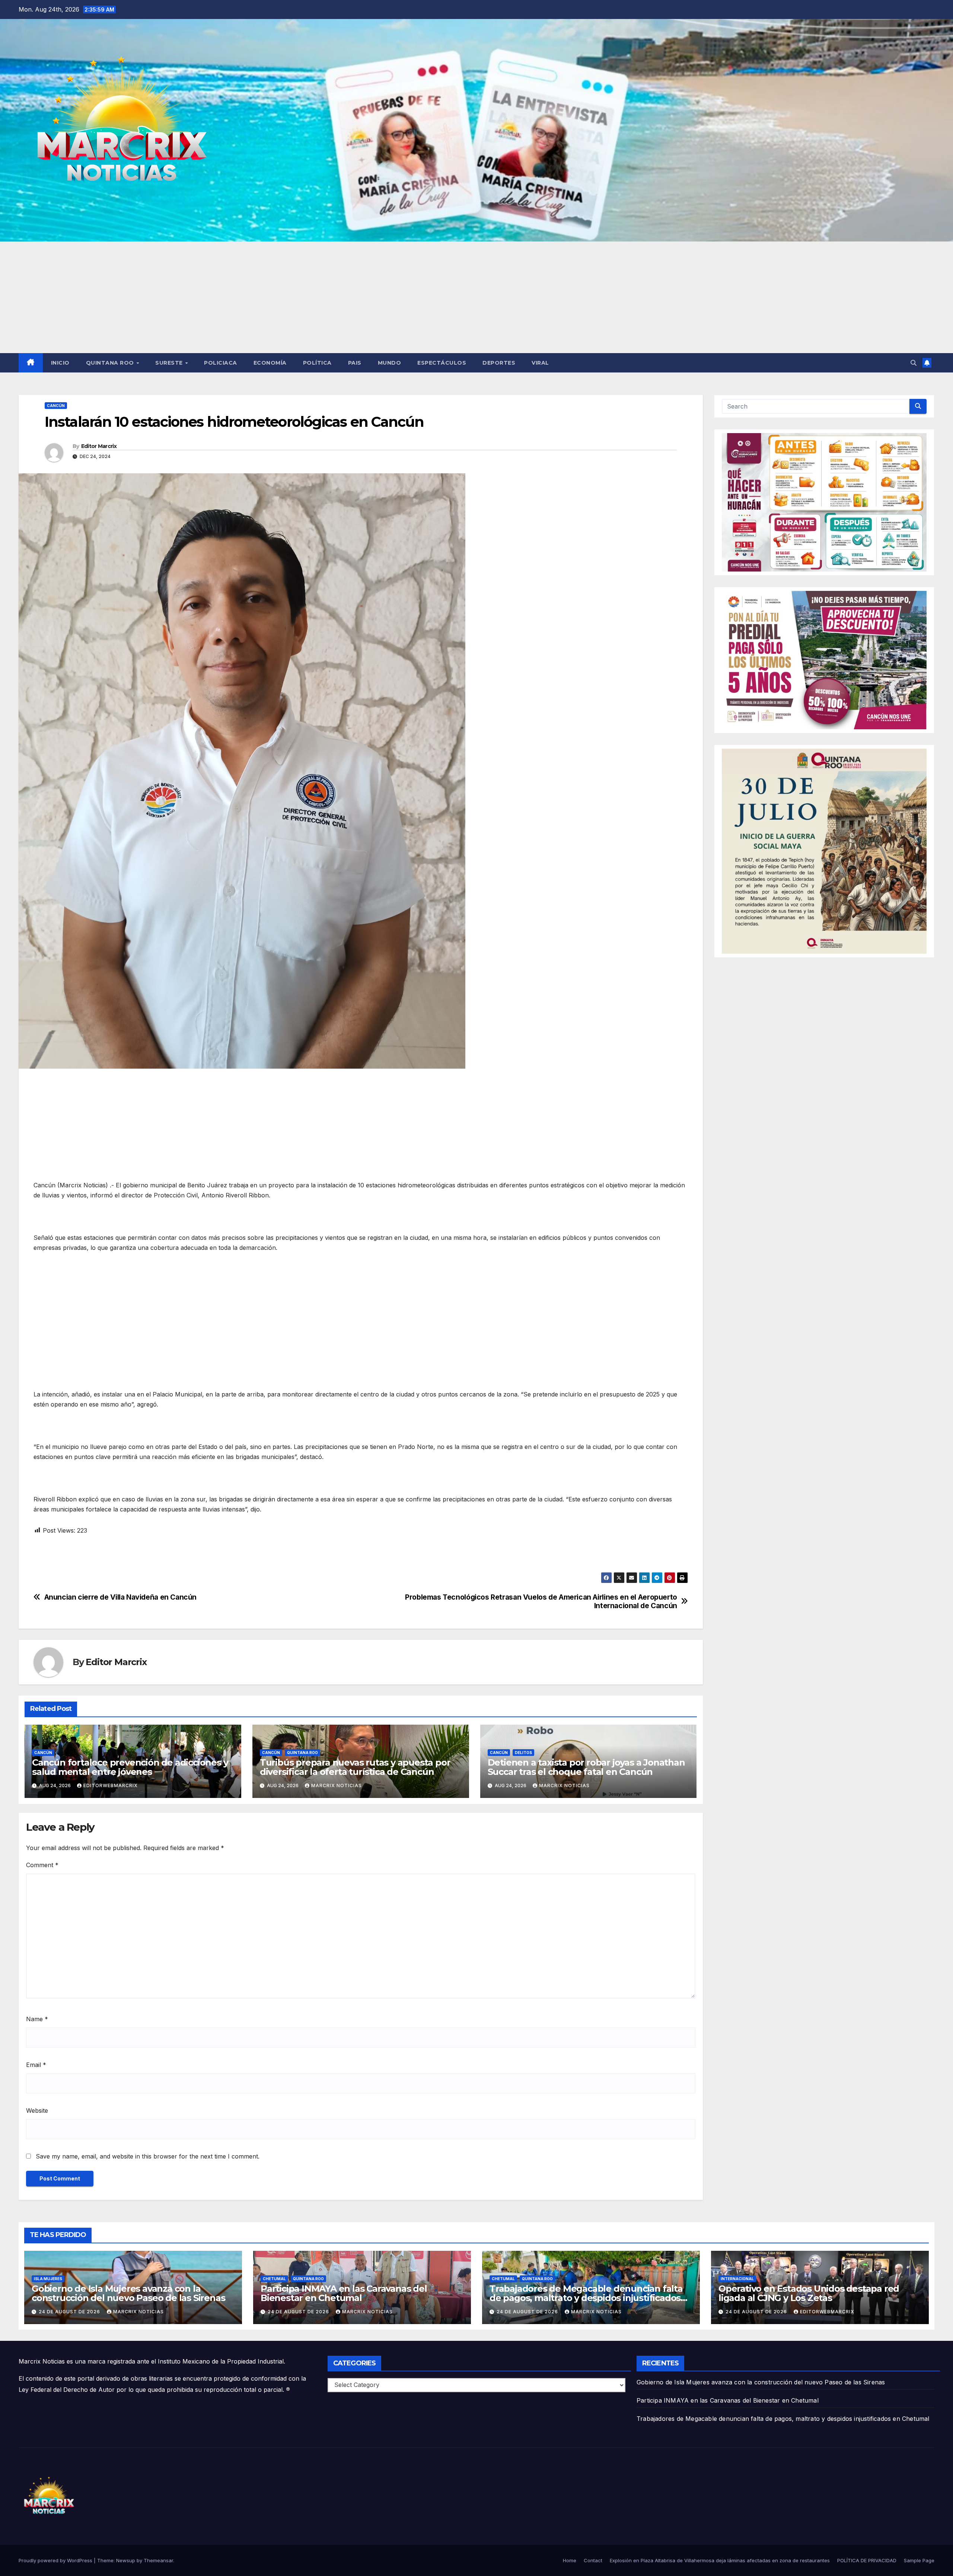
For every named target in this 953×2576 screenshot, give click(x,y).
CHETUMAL (274, 2279)
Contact (593, 2560)
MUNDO (390, 363)
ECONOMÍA (270, 363)
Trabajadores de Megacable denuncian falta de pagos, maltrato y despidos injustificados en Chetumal (586, 2298)
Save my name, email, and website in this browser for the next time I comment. (148, 2156)
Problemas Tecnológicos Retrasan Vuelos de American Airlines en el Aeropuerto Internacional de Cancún (541, 1601)
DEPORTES (499, 363)
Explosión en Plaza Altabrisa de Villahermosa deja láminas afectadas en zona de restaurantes (720, 2560)
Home (570, 2560)
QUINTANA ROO (111, 363)
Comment (42, 1865)
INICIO (60, 363)
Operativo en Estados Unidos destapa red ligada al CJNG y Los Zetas (809, 2293)
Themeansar (158, 2560)
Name (37, 2019)
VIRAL (540, 363)
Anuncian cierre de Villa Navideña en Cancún (121, 1597)
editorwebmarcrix (111, 1785)
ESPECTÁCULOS (442, 363)
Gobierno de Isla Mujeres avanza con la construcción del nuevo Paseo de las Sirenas (128, 2293)
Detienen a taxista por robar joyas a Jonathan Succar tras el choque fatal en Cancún (586, 1767)
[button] (914, 363)
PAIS (355, 363)
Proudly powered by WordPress (56, 2560)
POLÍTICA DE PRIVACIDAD (867, 2560)
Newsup (126, 2560)
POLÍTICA (317, 363)
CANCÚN (56, 406)
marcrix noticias (337, 1785)
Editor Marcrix (99, 446)
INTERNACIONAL (737, 2279)
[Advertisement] (476, 297)
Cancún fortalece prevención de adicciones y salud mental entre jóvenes (130, 1767)
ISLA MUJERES (48, 2279)
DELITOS (523, 1753)
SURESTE (170, 363)
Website (37, 2111)
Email (36, 2065)
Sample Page (919, 2560)
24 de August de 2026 (70, 2312)
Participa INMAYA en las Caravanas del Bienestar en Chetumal (344, 2293)
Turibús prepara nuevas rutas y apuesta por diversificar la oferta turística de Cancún (355, 1767)
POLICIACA (221, 363)
